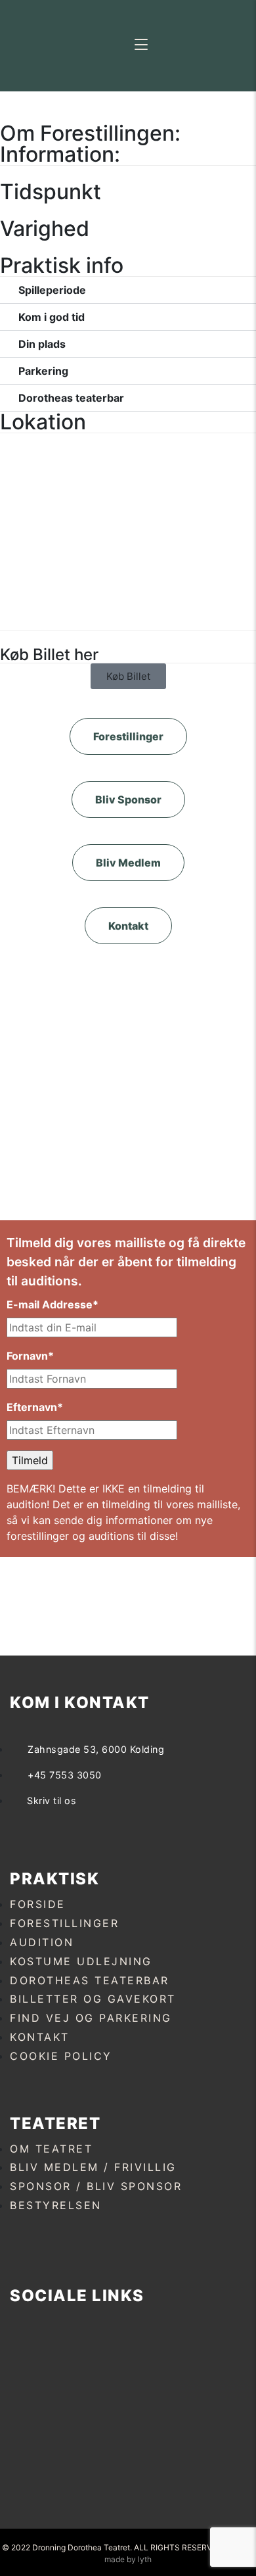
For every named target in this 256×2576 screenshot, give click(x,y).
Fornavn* (30, 1356)
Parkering (43, 371)
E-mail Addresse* (53, 1304)
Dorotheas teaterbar (71, 398)
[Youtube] (138, 2364)
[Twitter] (98, 2364)
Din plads (42, 344)
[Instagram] (59, 2364)
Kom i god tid (52, 317)
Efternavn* (35, 1407)
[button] (128, 290)
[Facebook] (20, 2364)
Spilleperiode (52, 290)
